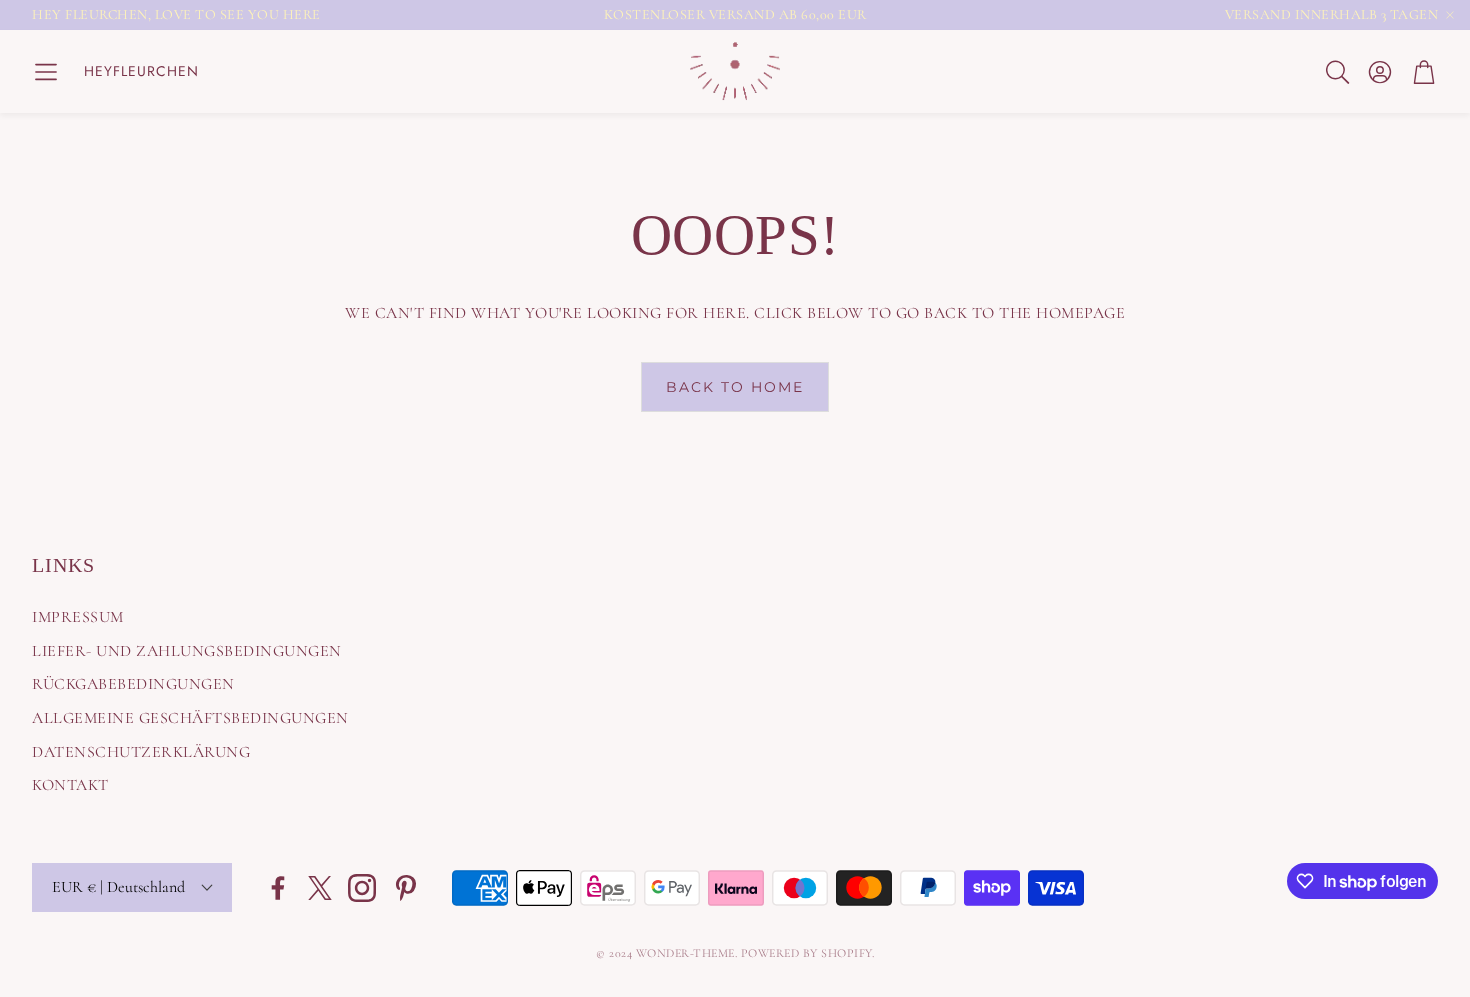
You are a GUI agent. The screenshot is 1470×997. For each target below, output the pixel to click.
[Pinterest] (406, 888)
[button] (46, 72)
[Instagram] (362, 888)
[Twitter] (320, 888)
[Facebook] (278, 888)
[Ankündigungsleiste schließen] (1450, 15)
